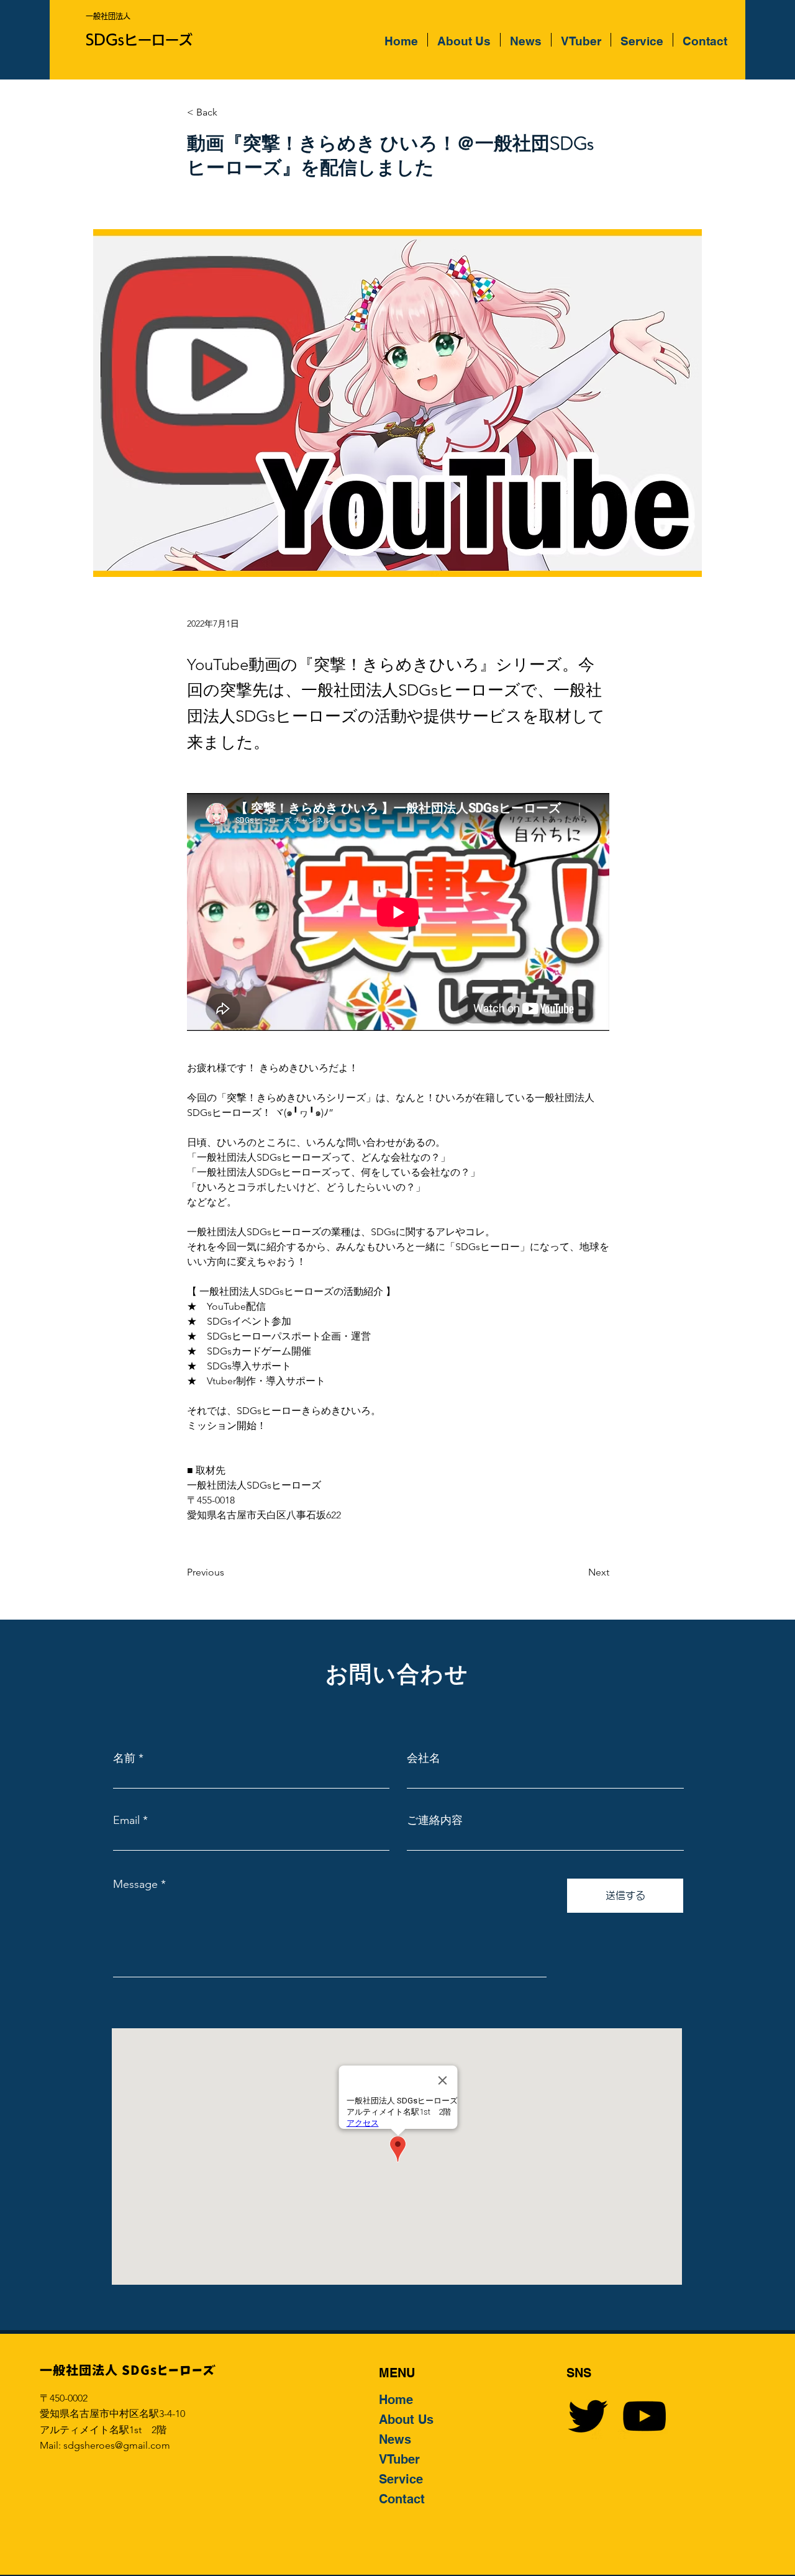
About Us (406, 2420)
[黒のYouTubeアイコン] (644, 2416)
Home (396, 2400)
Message (135, 1884)
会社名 (424, 1758)
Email (126, 1820)
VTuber (399, 2459)
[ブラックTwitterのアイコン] (588, 2416)
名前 (124, 1758)
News (395, 2439)
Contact (402, 2499)
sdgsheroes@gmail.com (117, 2445)
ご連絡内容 (435, 1820)
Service (401, 2479)
